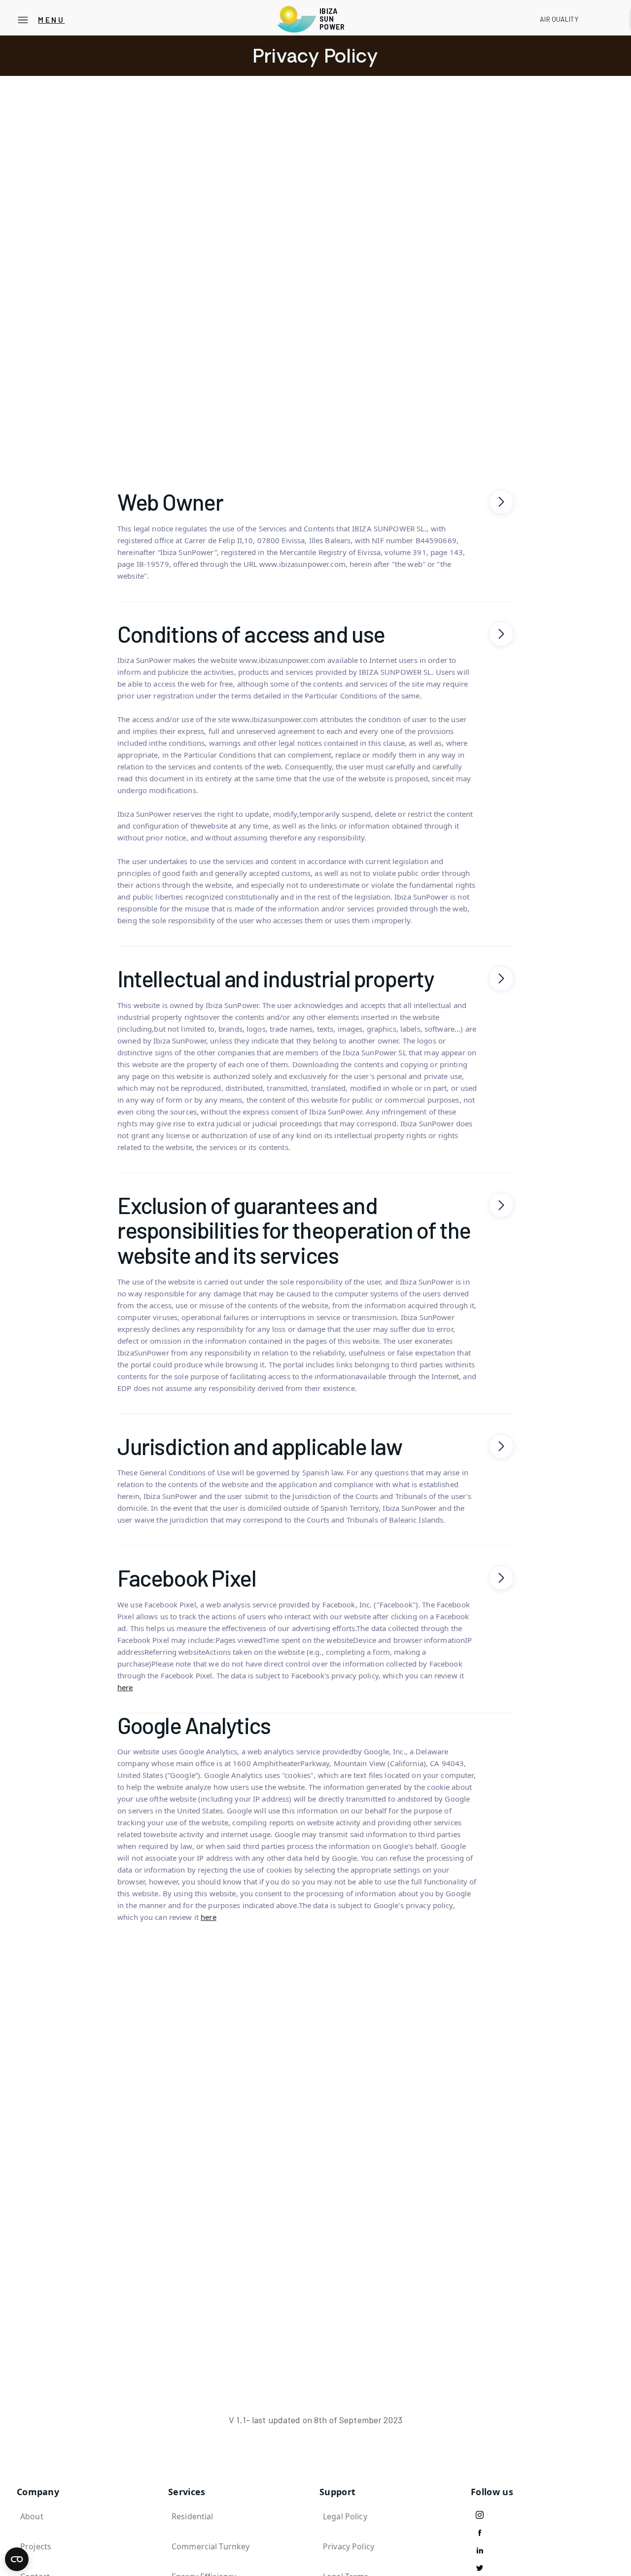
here (125, 1687)
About (32, 2516)
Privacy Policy (349, 2546)
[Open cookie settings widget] (17, 2559)
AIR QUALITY (559, 19)
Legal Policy (345, 2516)
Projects (36, 2546)
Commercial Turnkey (210, 2546)
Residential (192, 2516)
